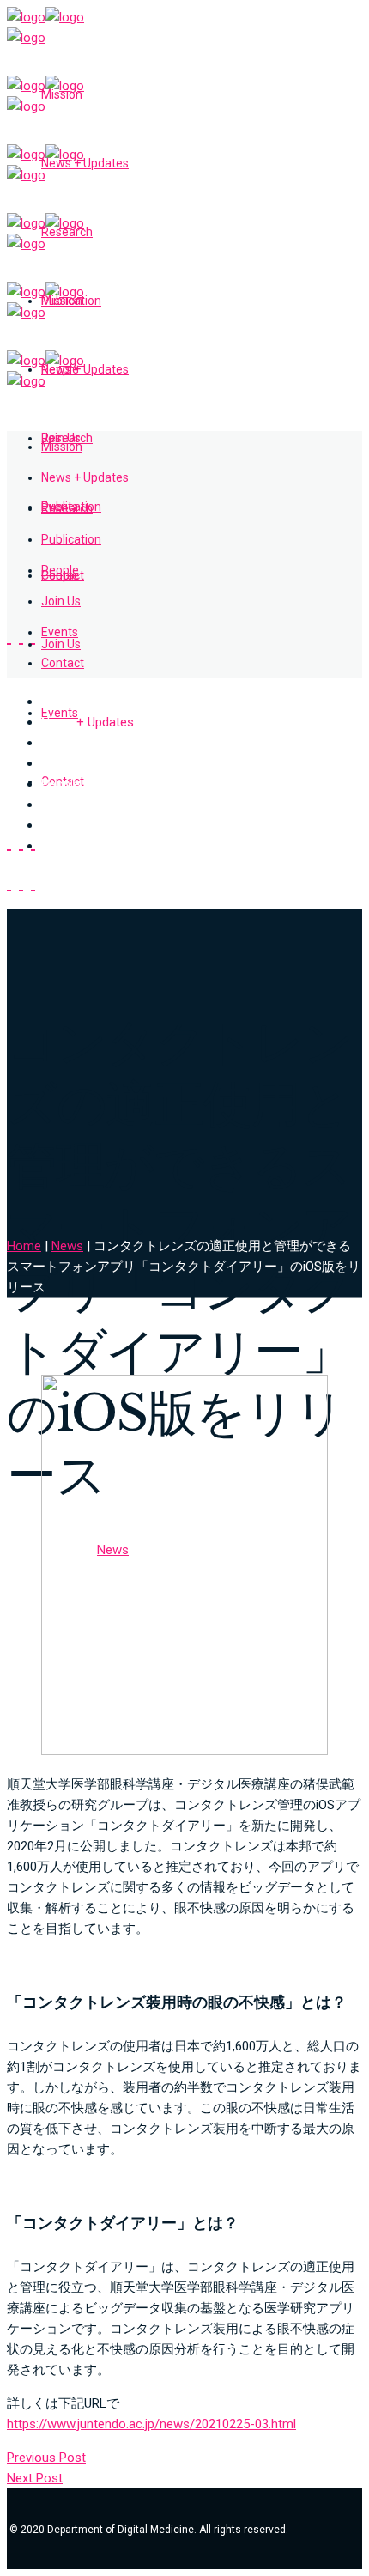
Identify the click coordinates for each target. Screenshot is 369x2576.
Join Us (62, 805)
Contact (64, 846)
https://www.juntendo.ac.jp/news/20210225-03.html (151, 2424)
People (60, 784)
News (88, 722)
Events (60, 825)
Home (24, 1246)
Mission (63, 702)
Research (68, 743)
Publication (72, 763)
